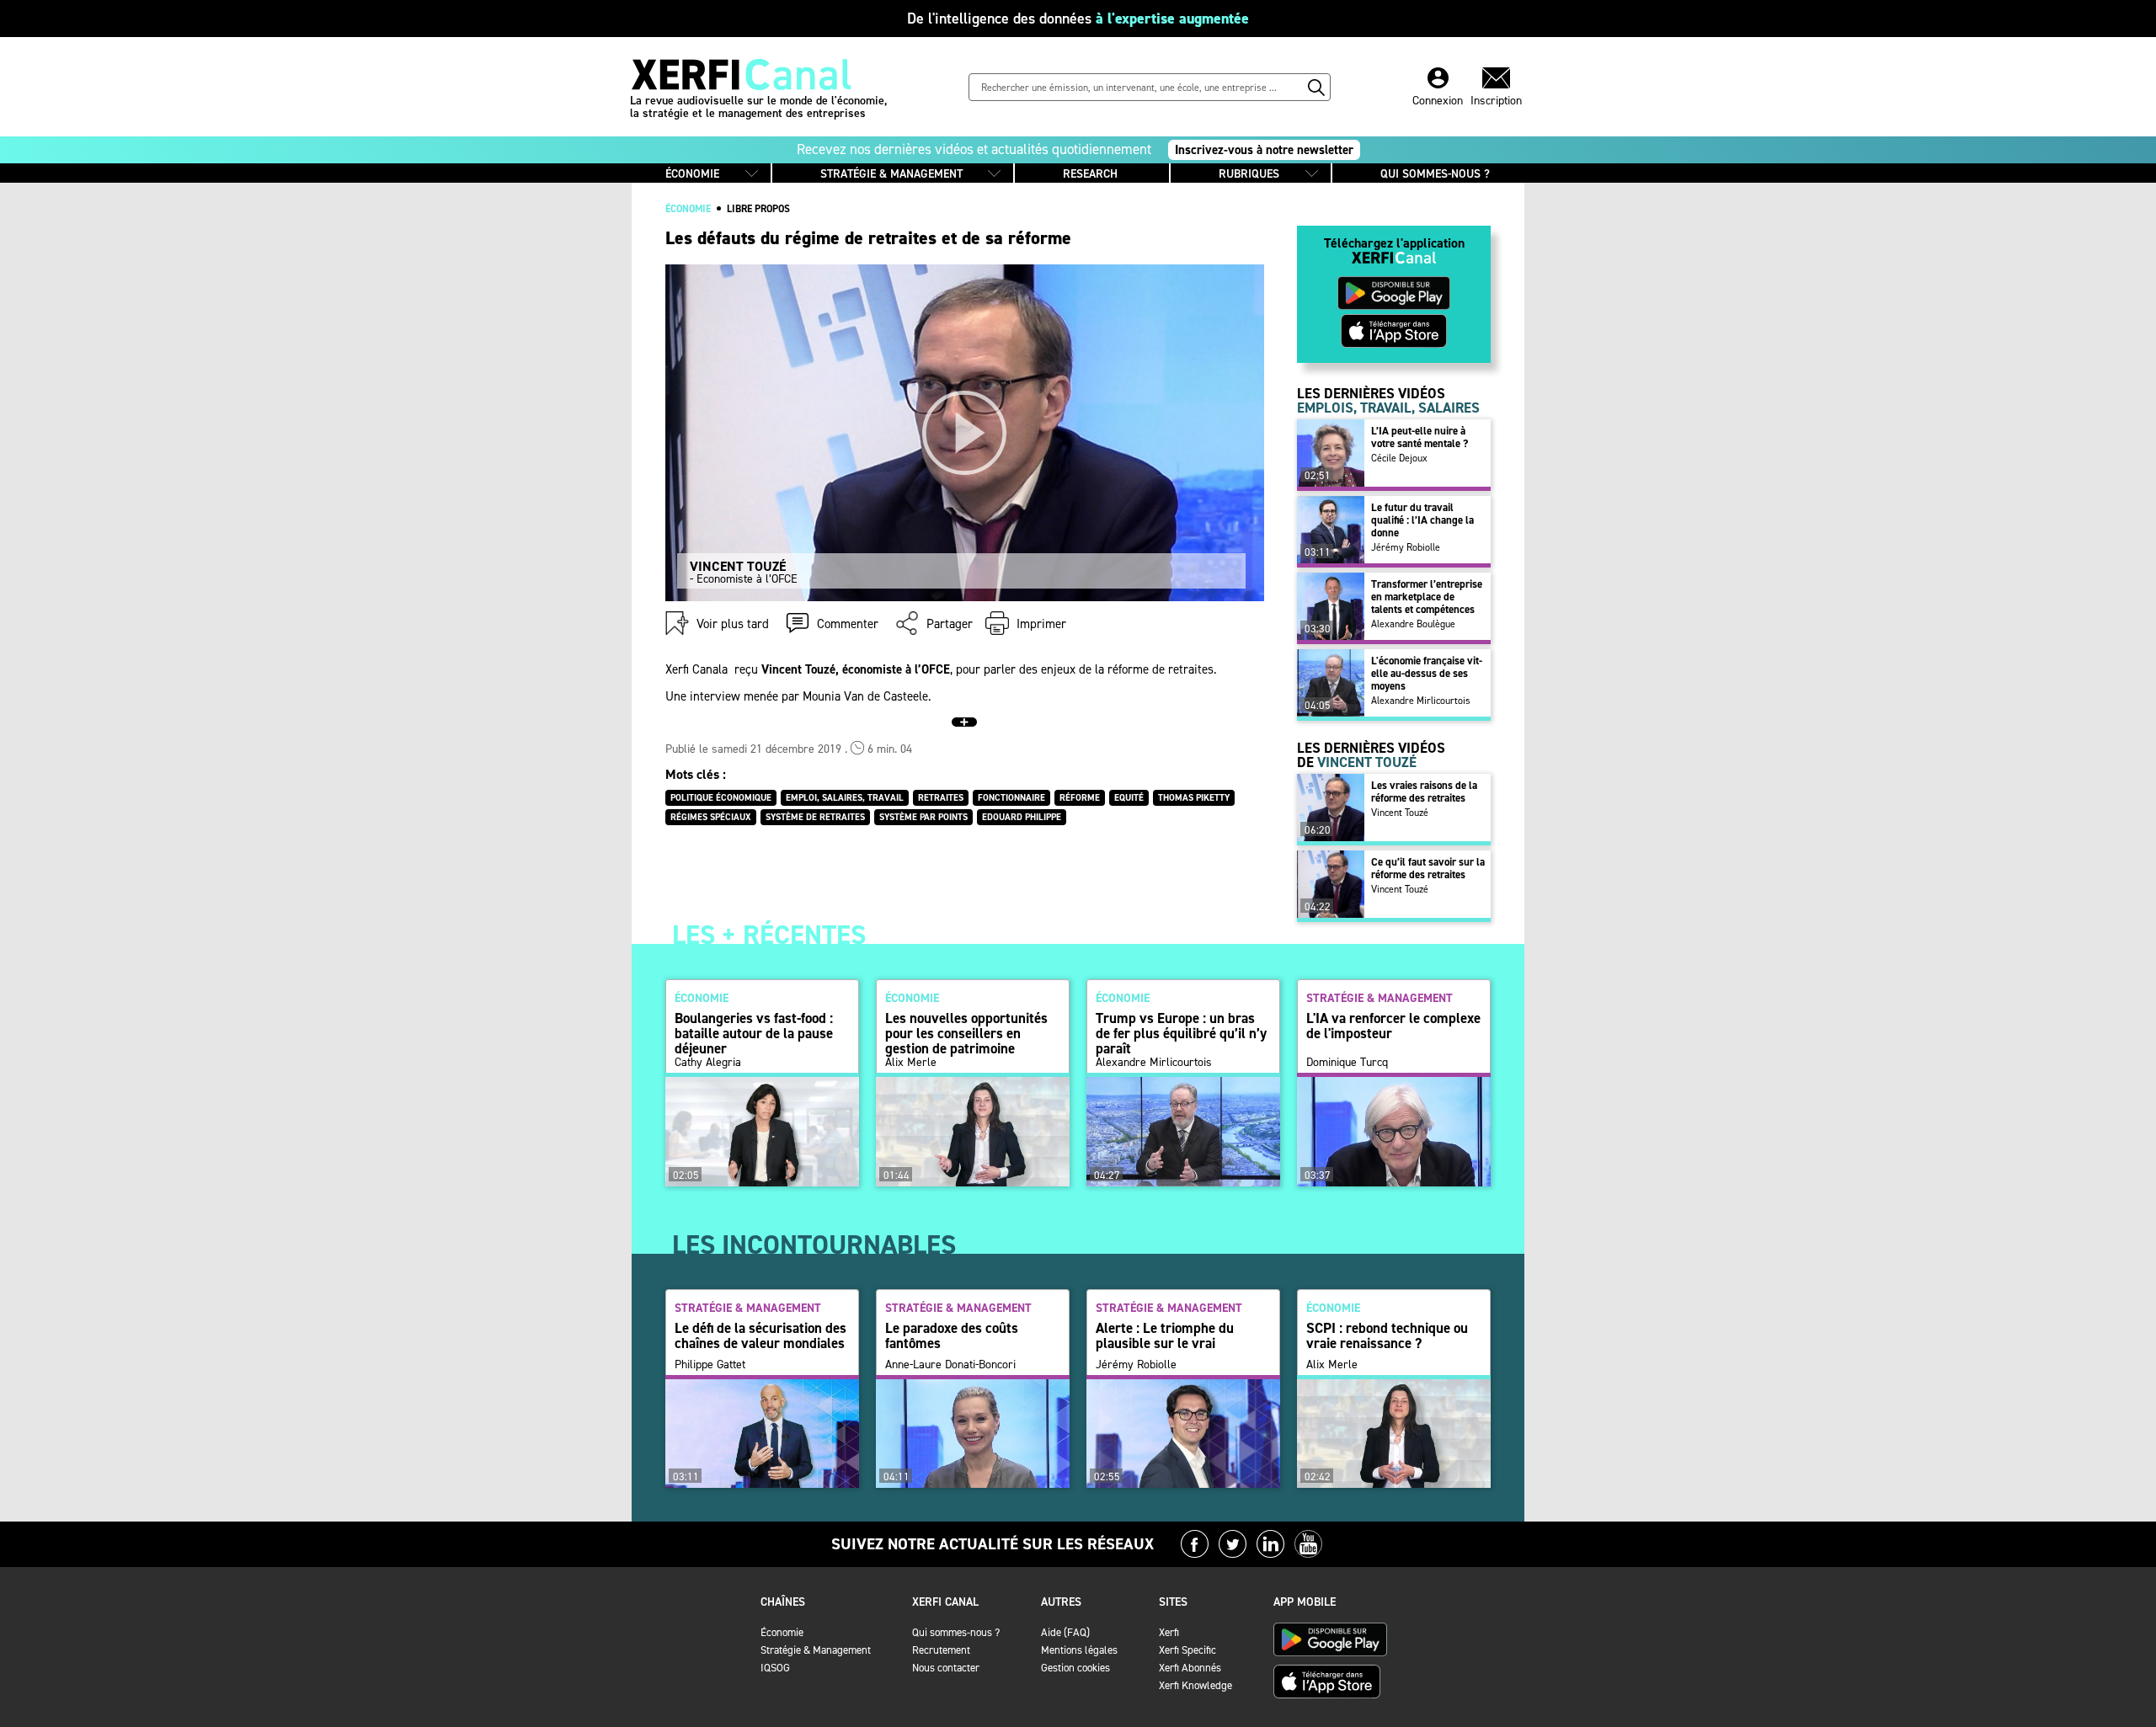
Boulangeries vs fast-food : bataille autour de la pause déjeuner (754, 1033)
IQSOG (775, 1668)
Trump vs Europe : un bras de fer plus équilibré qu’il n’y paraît (1181, 1033)
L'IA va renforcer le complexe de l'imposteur (1393, 1026)
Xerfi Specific (1187, 1650)
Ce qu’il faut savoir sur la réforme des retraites (1428, 868)
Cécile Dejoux (1399, 458)
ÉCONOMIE (692, 174)
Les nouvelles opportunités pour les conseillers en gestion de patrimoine (966, 1033)
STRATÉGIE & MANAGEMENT (891, 174)
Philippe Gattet (710, 1365)
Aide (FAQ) (1065, 1632)
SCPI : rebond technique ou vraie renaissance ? (1387, 1335)
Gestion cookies (1075, 1668)
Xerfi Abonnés (1190, 1668)
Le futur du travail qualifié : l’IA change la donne (1422, 520)
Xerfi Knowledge (1195, 1685)
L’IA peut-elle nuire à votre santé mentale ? (1420, 437)
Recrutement (941, 1650)
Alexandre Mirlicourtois (1421, 701)
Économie (782, 1632)
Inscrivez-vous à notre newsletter (1264, 150)
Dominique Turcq (1347, 1063)
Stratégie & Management (816, 1650)
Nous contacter (946, 1668)
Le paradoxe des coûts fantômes (952, 1335)
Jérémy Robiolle (1406, 547)
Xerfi (1169, 1632)
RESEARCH (1090, 174)
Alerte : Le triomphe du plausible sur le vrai (1165, 1335)
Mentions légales (1079, 1650)
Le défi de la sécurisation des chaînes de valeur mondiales (760, 1335)
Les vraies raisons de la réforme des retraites (1424, 792)
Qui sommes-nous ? (956, 1632)
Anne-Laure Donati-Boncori (950, 1365)
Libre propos (758, 209)
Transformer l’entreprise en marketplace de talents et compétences (1427, 597)
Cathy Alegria (708, 1063)
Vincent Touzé (1400, 813)
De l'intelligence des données (1078, 19)
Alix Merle (911, 1063)
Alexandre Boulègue (1413, 624)
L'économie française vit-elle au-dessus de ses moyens (1427, 673)
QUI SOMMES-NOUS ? (1435, 174)
